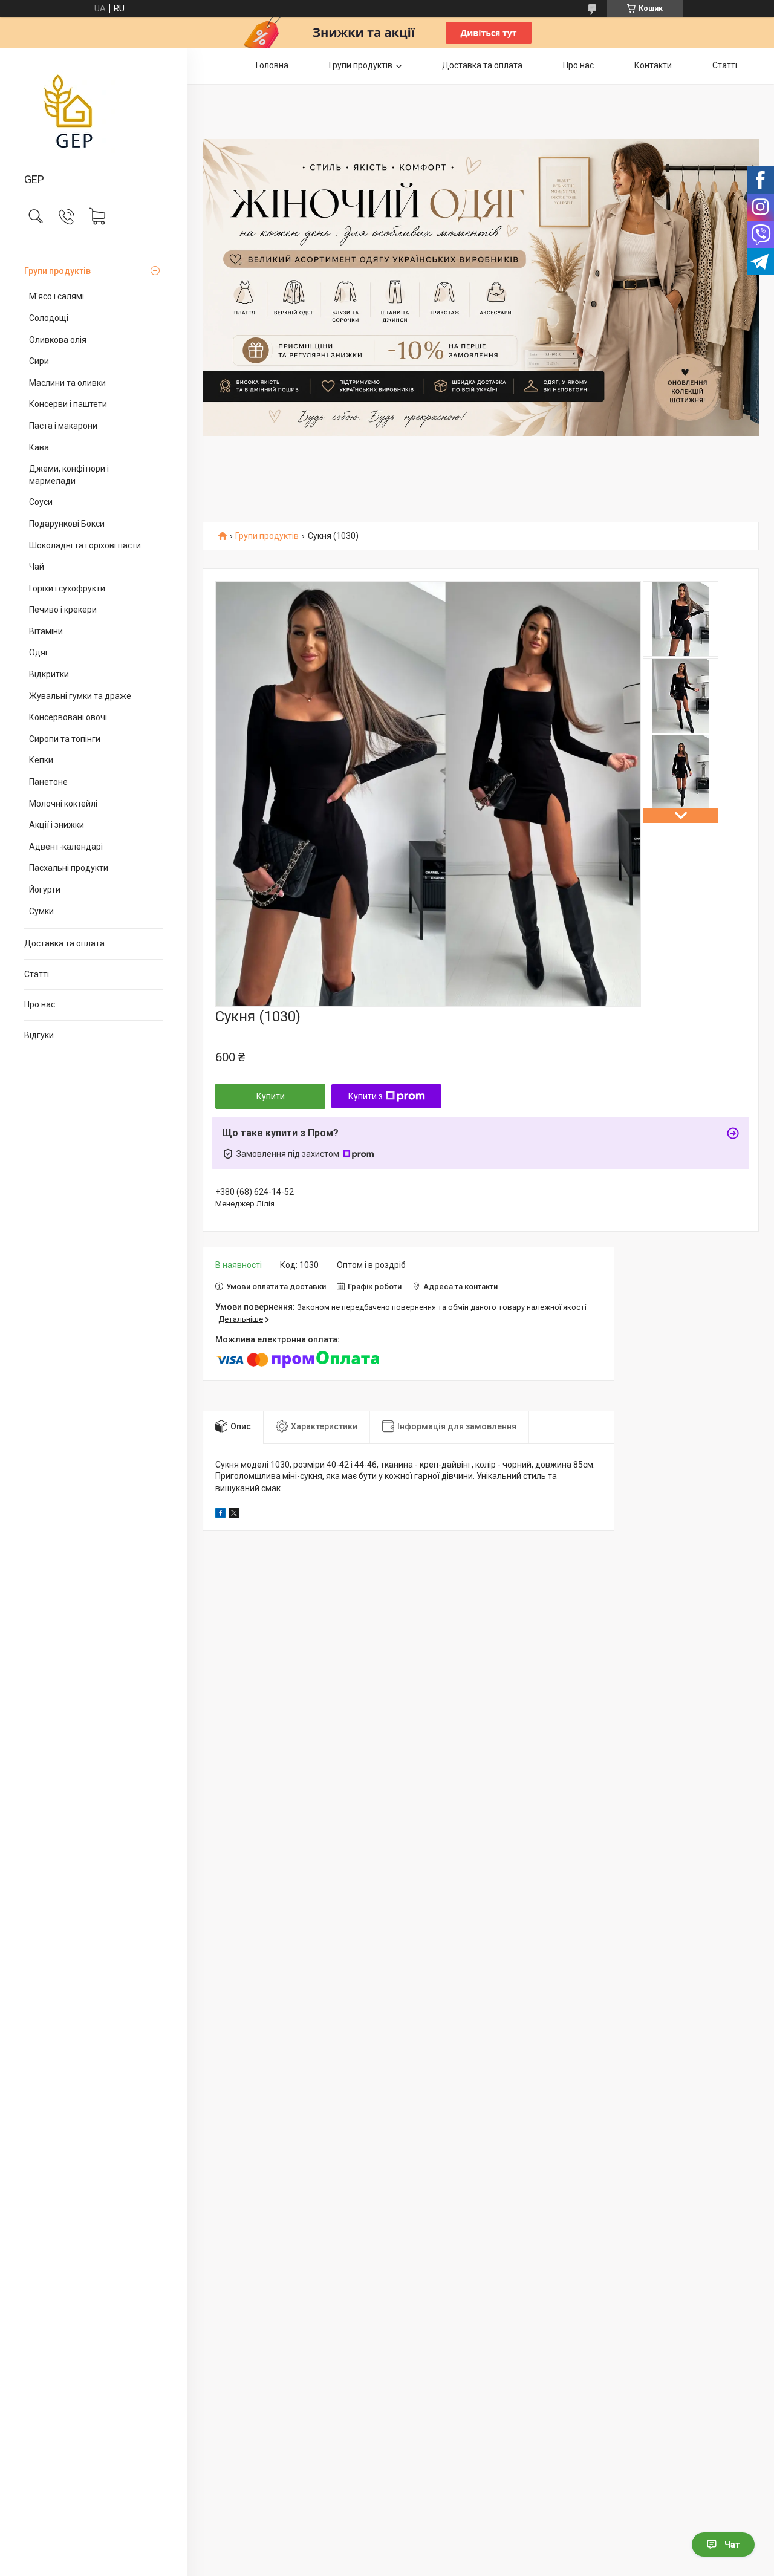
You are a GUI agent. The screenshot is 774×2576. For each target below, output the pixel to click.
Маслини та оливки (67, 383)
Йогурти (45, 890)
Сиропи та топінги (65, 739)
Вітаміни (46, 631)
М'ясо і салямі (57, 296)
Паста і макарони (63, 426)
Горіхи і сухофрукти (67, 588)
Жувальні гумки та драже (80, 696)
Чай (37, 567)
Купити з (366, 1096)
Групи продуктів (57, 271)
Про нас (40, 1004)
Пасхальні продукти (69, 868)
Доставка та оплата (64, 943)
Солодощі (49, 318)
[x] (234, 1515)
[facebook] (220, 1515)
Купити (271, 1096)
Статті (37, 974)
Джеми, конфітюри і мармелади (69, 475)
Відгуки (39, 1035)
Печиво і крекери (63, 610)
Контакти (653, 65)
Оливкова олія (58, 340)
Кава (39, 447)
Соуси (41, 502)
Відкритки (49, 674)
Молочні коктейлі (63, 804)
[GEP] (93, 111)
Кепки (41, 760)
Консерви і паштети (68, 404)
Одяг (39, 652)
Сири (39, 361)
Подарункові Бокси (67, 524)
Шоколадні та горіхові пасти (85, 545)
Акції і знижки (57, 825)
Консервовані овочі (68, 717)
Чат (732, 2545)
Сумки (41, 911)
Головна (272, 65)
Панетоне (48, 782)
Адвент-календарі (66, 847)
